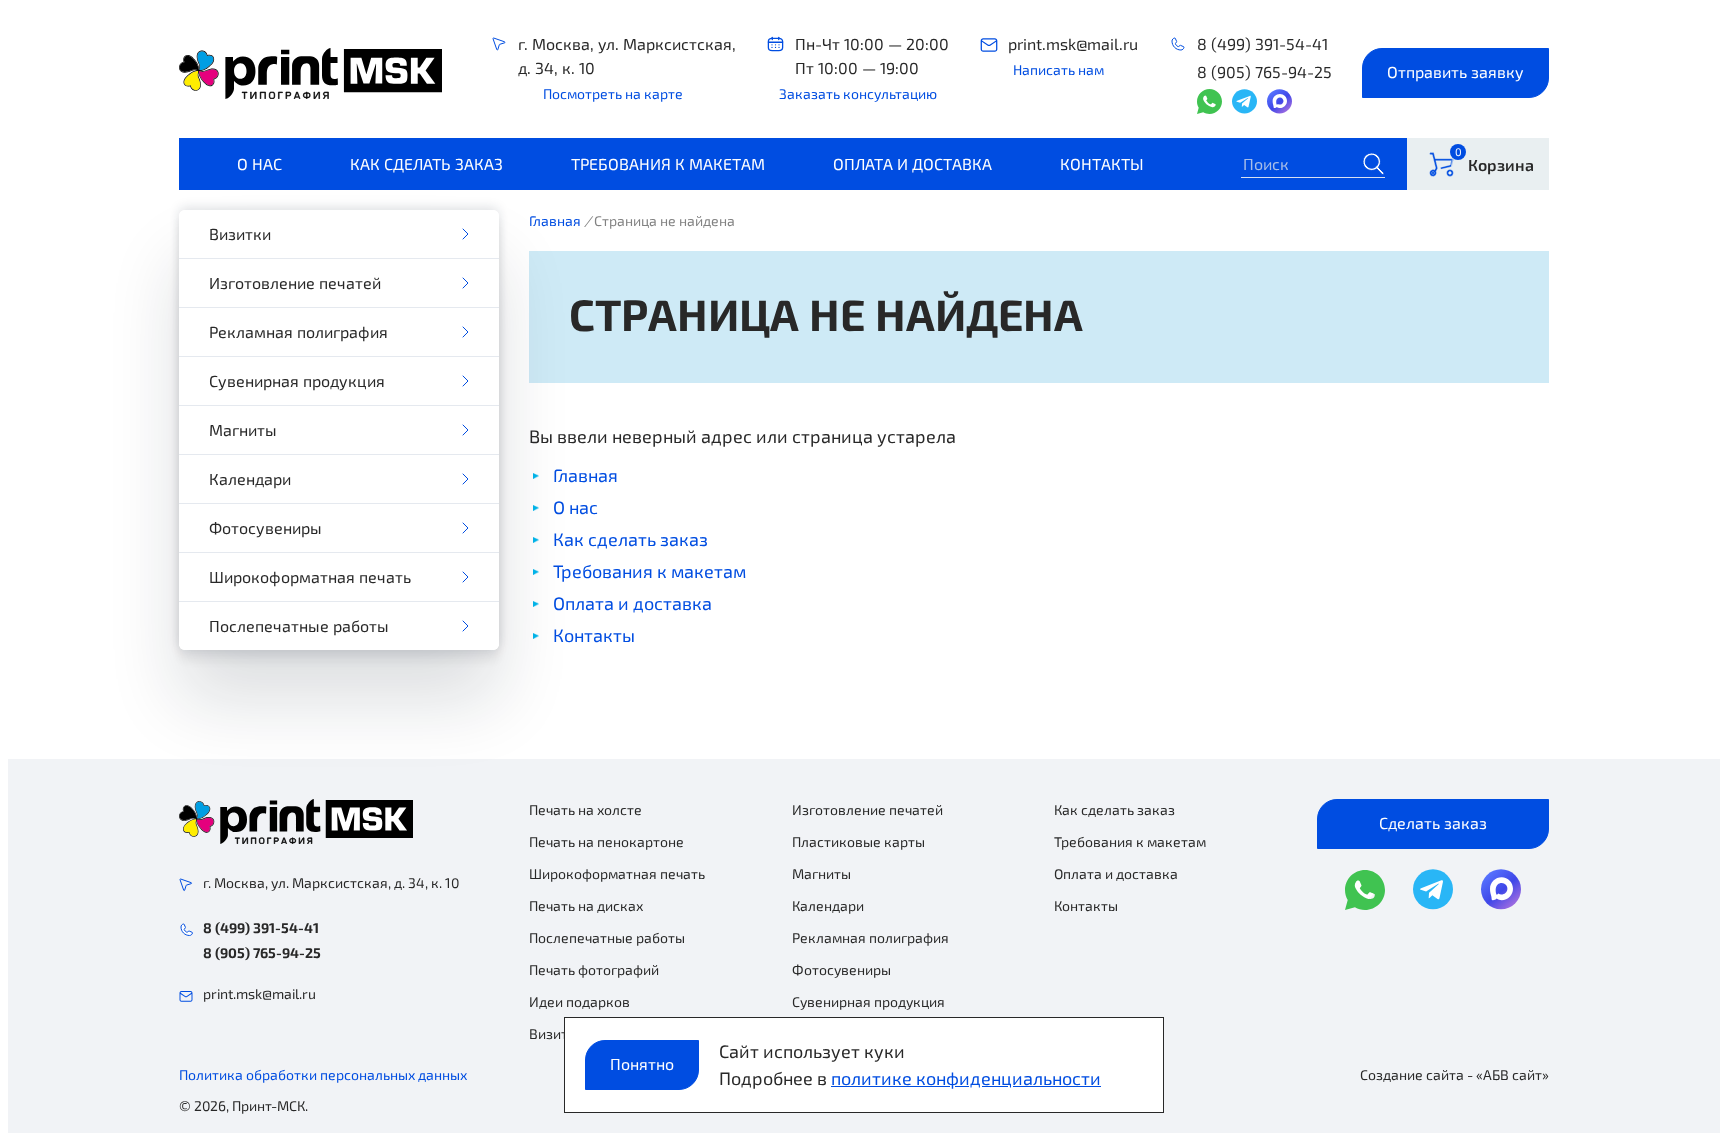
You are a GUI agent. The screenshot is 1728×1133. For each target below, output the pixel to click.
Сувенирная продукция (297, 380)
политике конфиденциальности (966, 1078)
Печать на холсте (585, 809)
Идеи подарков (579, 1001)
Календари (250, 478)
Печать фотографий (594, 969)
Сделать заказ (1433, 822)
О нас (259, 163)
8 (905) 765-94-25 (1264, 71)
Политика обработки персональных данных (323, 1074)
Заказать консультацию (858, 93)
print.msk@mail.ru (1073, 43)
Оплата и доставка (912, 163)
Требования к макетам (668, 163)
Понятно (642, 1063)
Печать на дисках (586, 905)
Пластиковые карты (858, 841)
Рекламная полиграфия (298, 331)
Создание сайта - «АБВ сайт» (1454, 1074)
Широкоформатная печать (310, 576)
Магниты (243, 429)
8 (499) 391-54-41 (1262, 43)
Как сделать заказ (426, 163)
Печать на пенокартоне (606, 841)
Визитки (240, 233)
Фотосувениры (265, 527)
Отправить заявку (1455, 71)
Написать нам (1058, 69)
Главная (555, 220)
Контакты (1102, 163)
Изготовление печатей (295, 282)
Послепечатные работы (299, 625)
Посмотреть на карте (613, 93)
